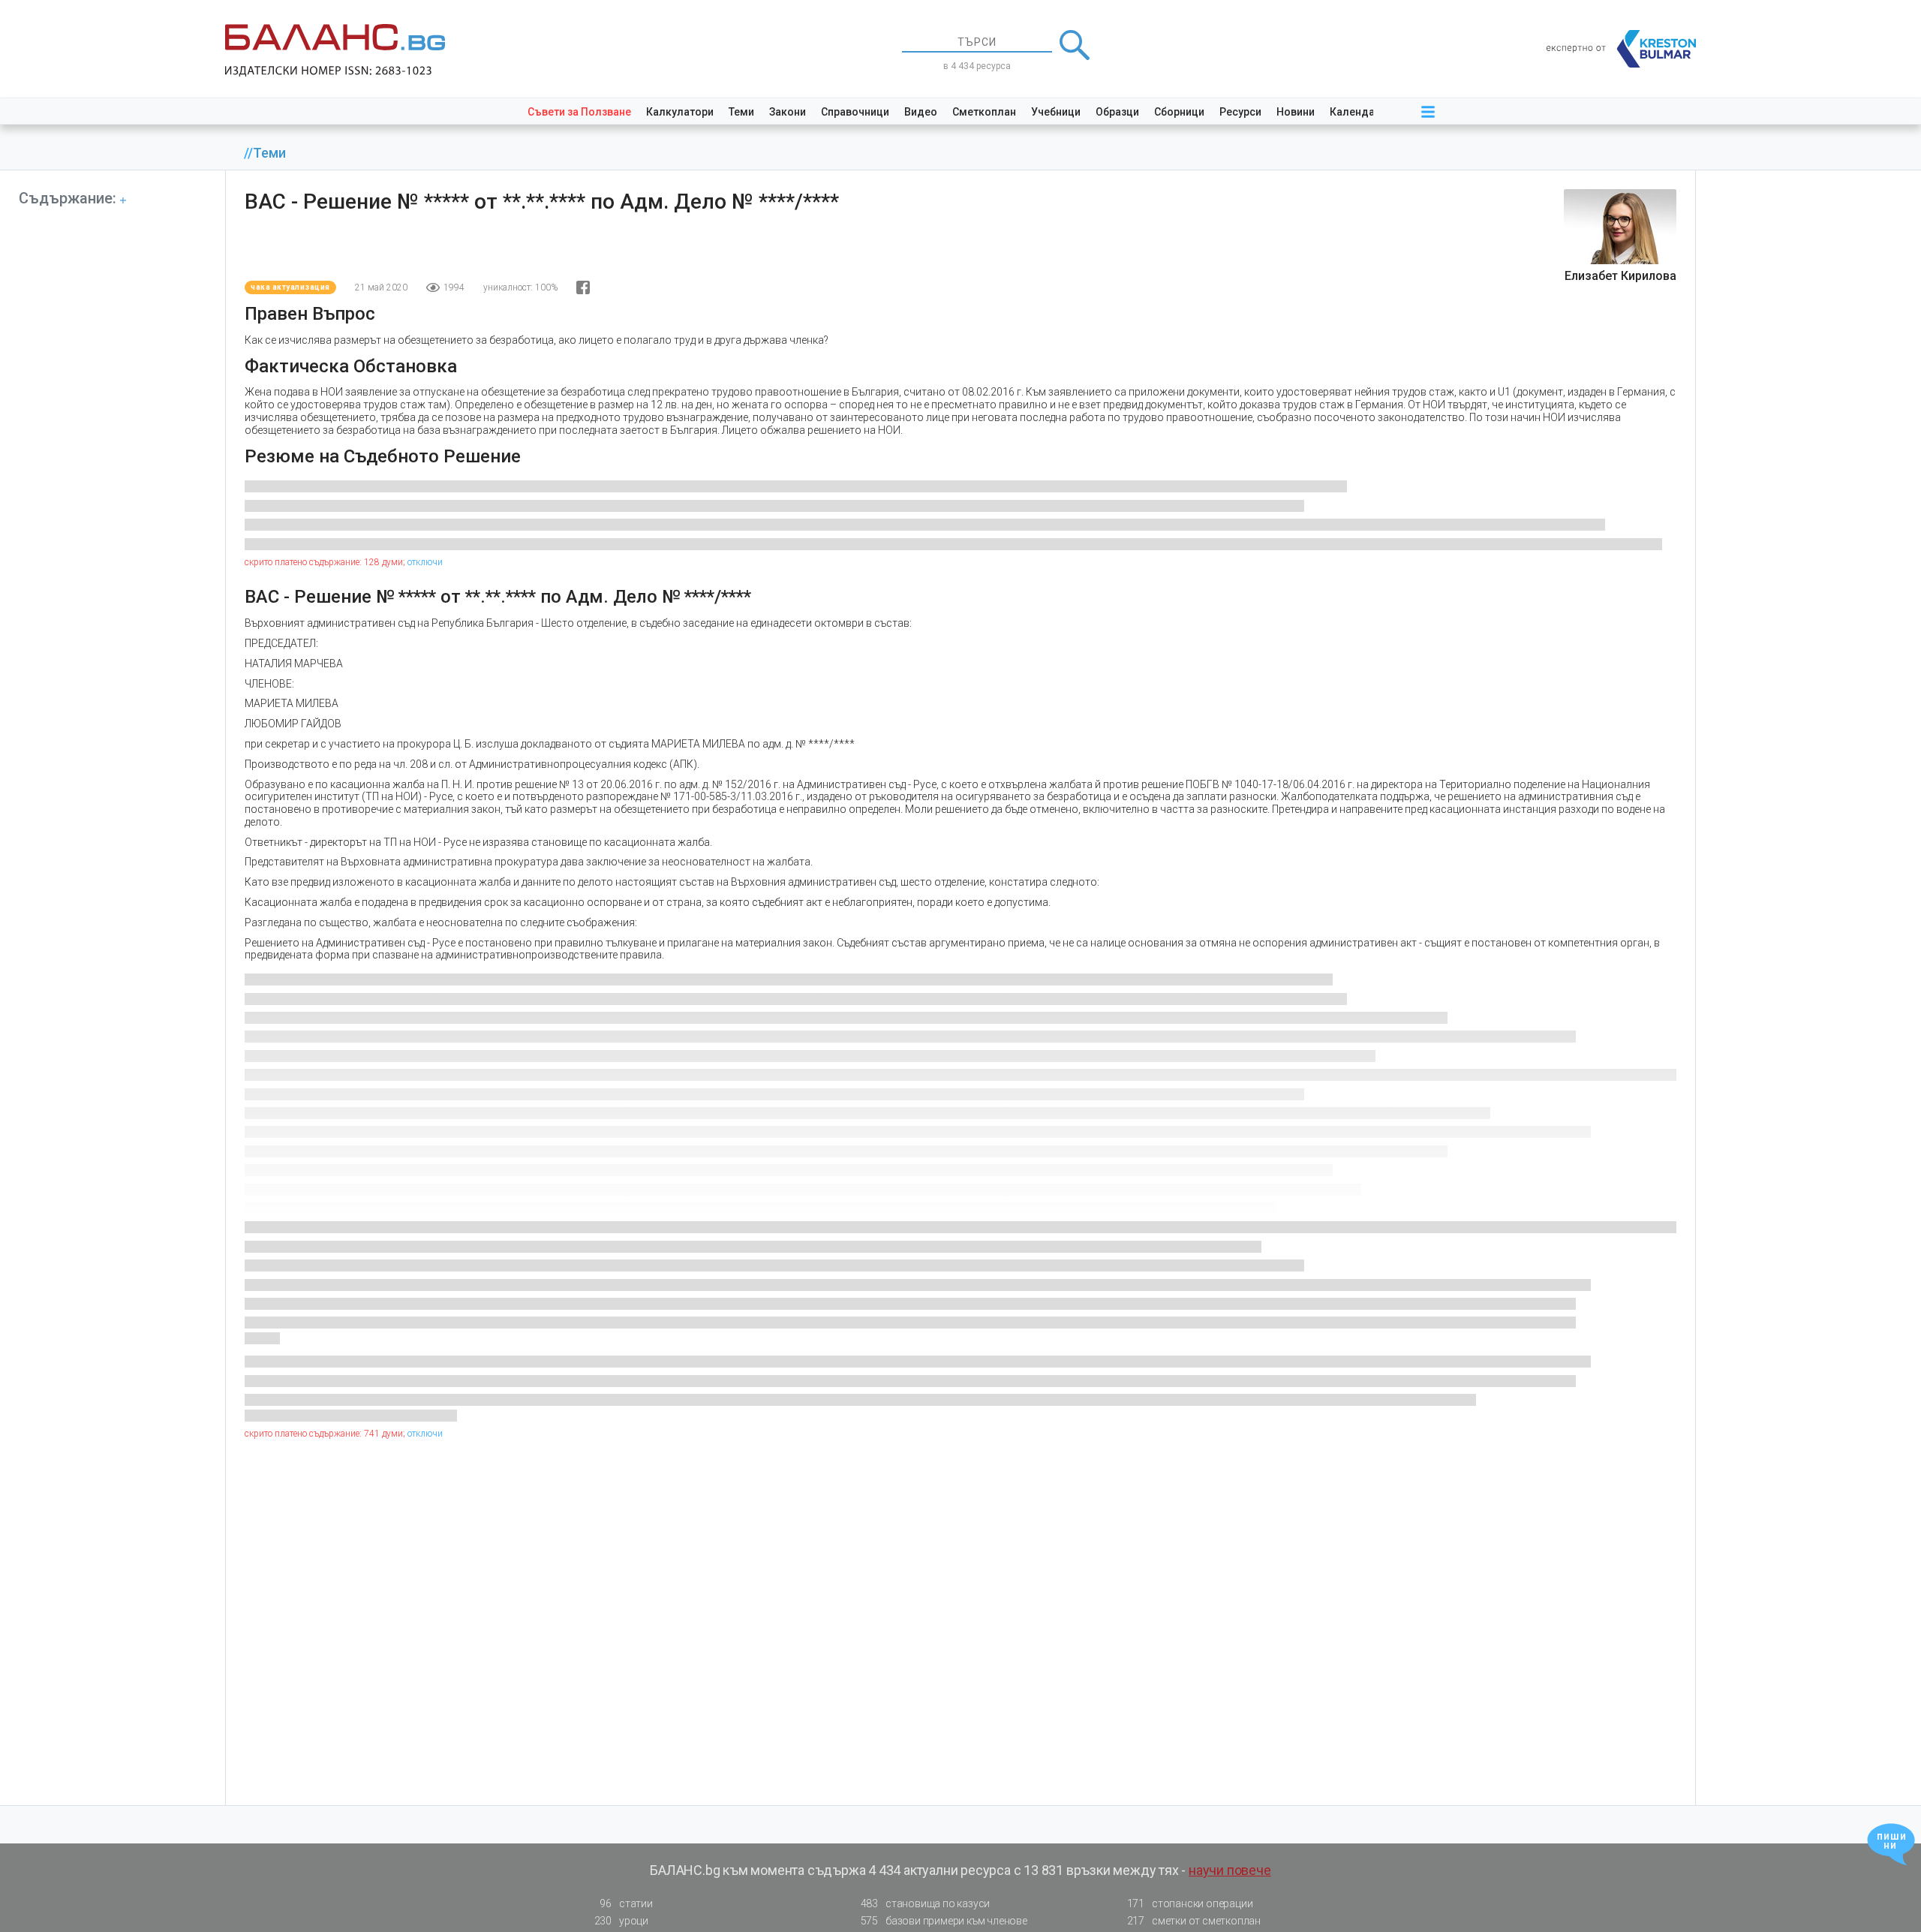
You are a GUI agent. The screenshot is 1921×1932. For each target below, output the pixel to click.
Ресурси (1240, 112)
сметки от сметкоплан (1194, 1921)
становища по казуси (926, 1903)
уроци (621, 1921)
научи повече (1230, 1870)
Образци (1117, 112)
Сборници (1179, 112)
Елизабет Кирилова (1620, 276)
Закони (788, 112)
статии (626, 1903)
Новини (1296, 112)
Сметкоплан (984, 112)
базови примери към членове (944, 1921)
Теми (741, 112)
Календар (1355, 112)
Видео (921, 112)
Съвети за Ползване (579, 112)
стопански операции (1190, 1903)
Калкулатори (680, 112)
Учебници (1056, 112)
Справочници (855, 112)
